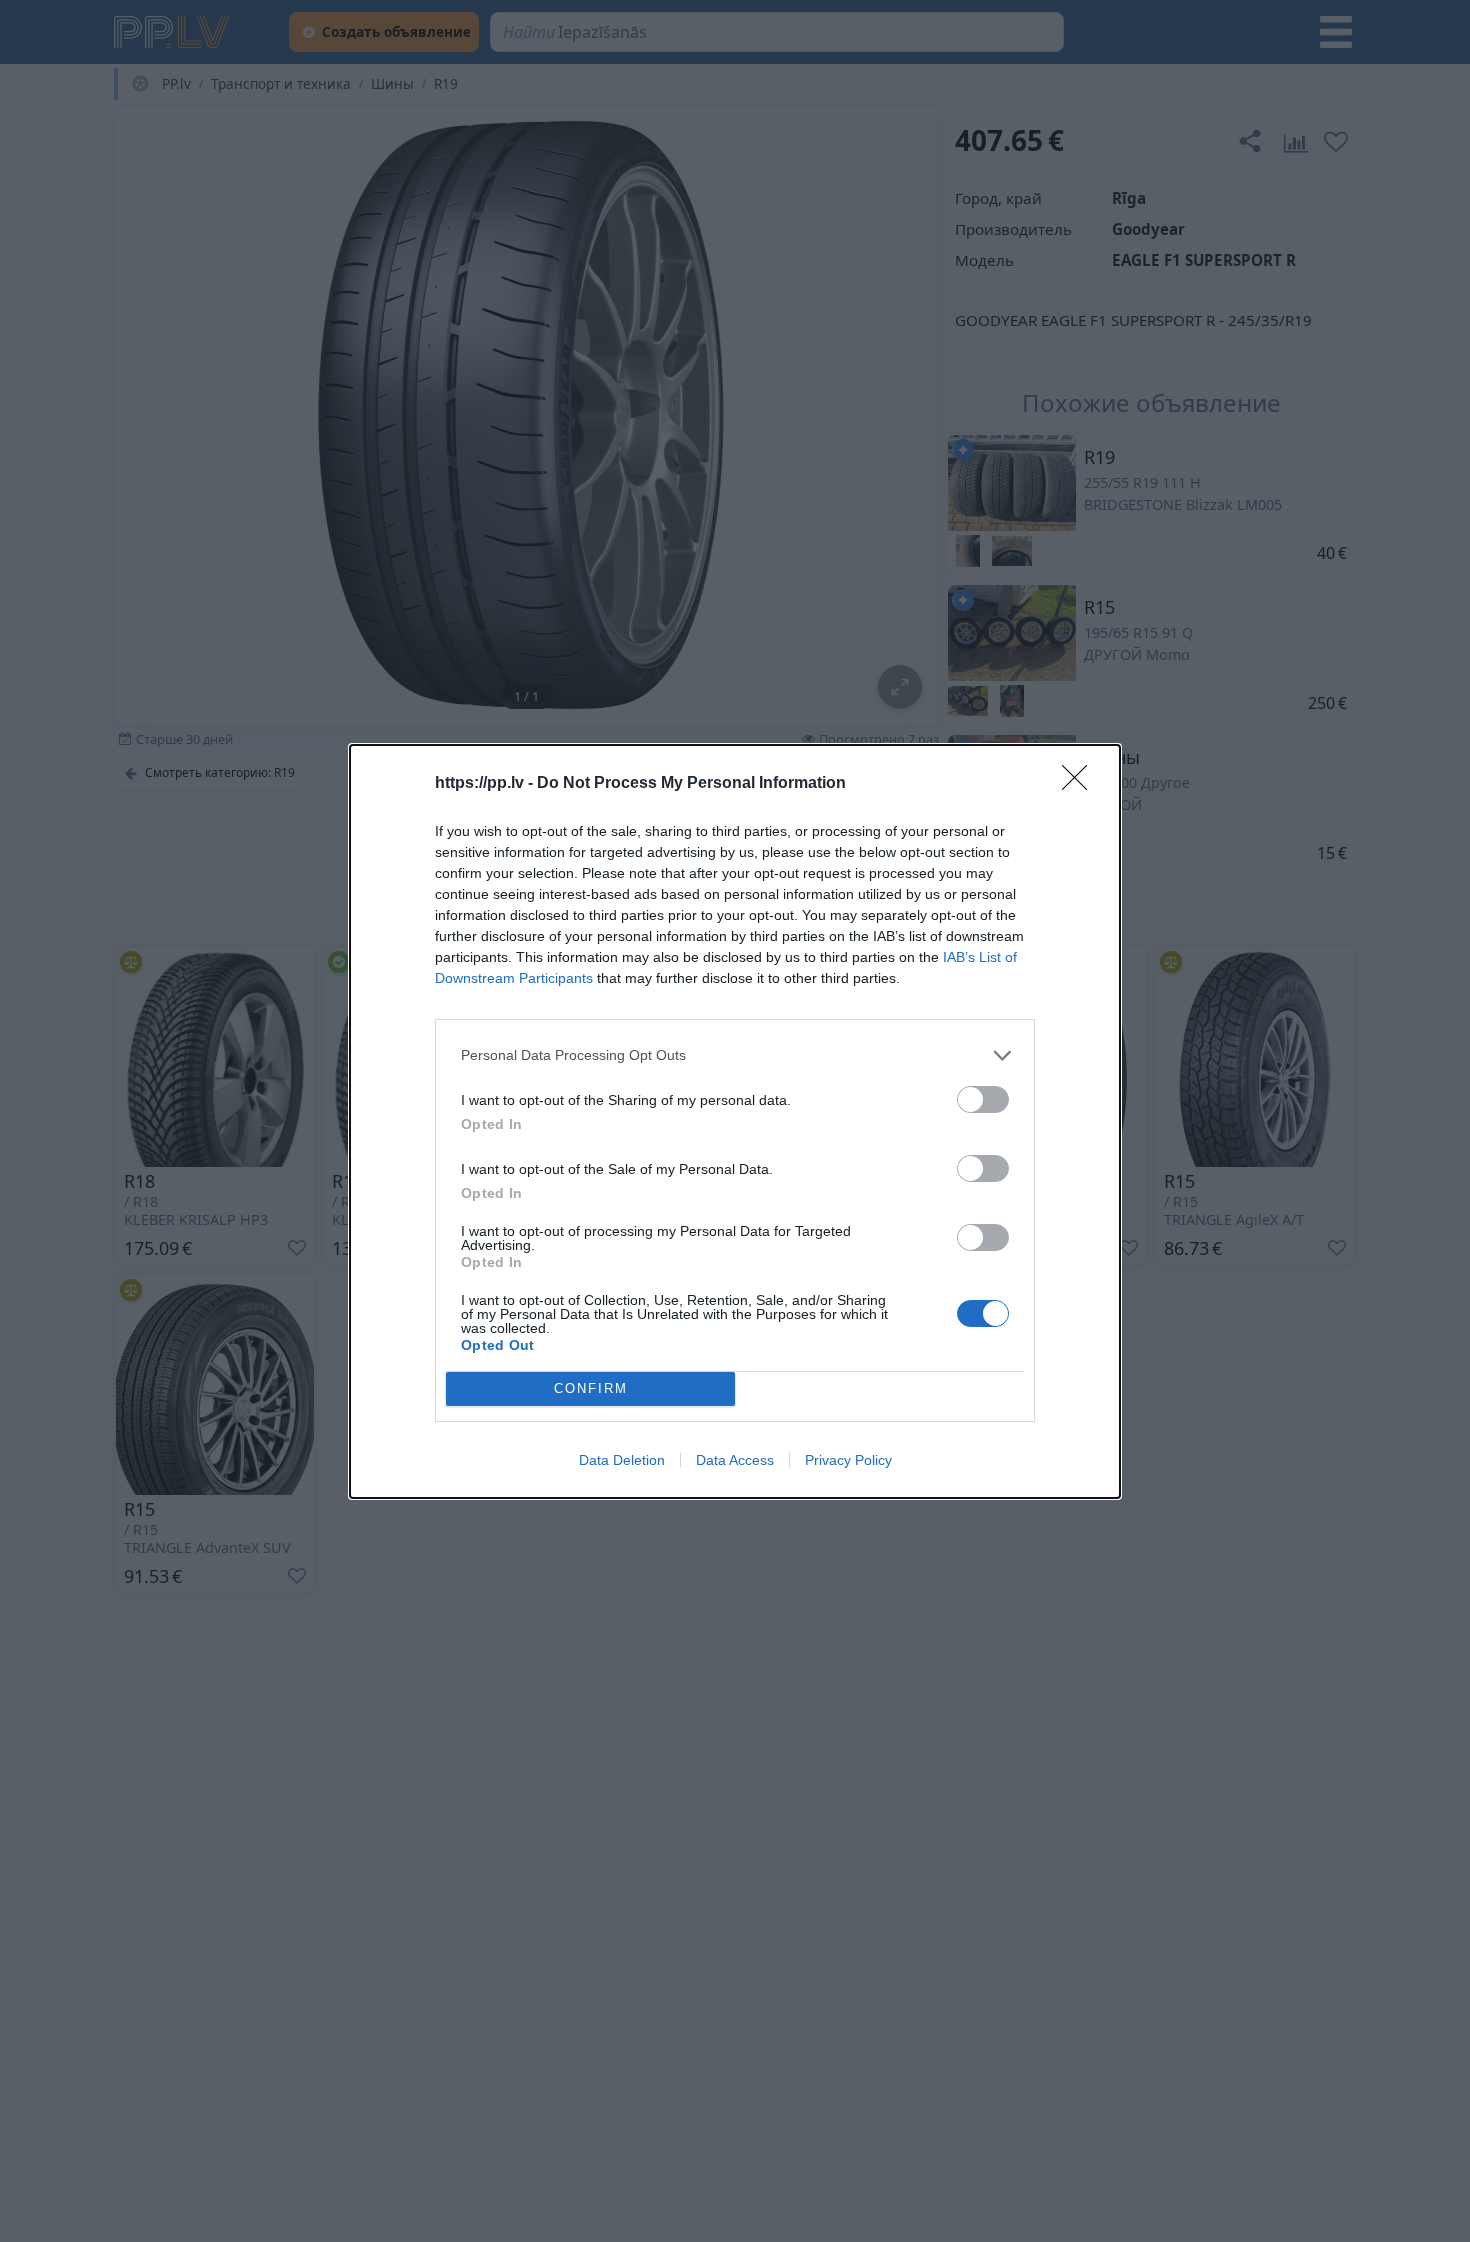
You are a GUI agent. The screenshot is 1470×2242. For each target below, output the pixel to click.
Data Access (735, 1460)
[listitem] (735, 1055)
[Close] (1081, 784)
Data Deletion (622, 1460)
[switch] (983, 1099)
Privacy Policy (848, 1460)
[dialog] (735, 1121)
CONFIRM (591, 1388)
